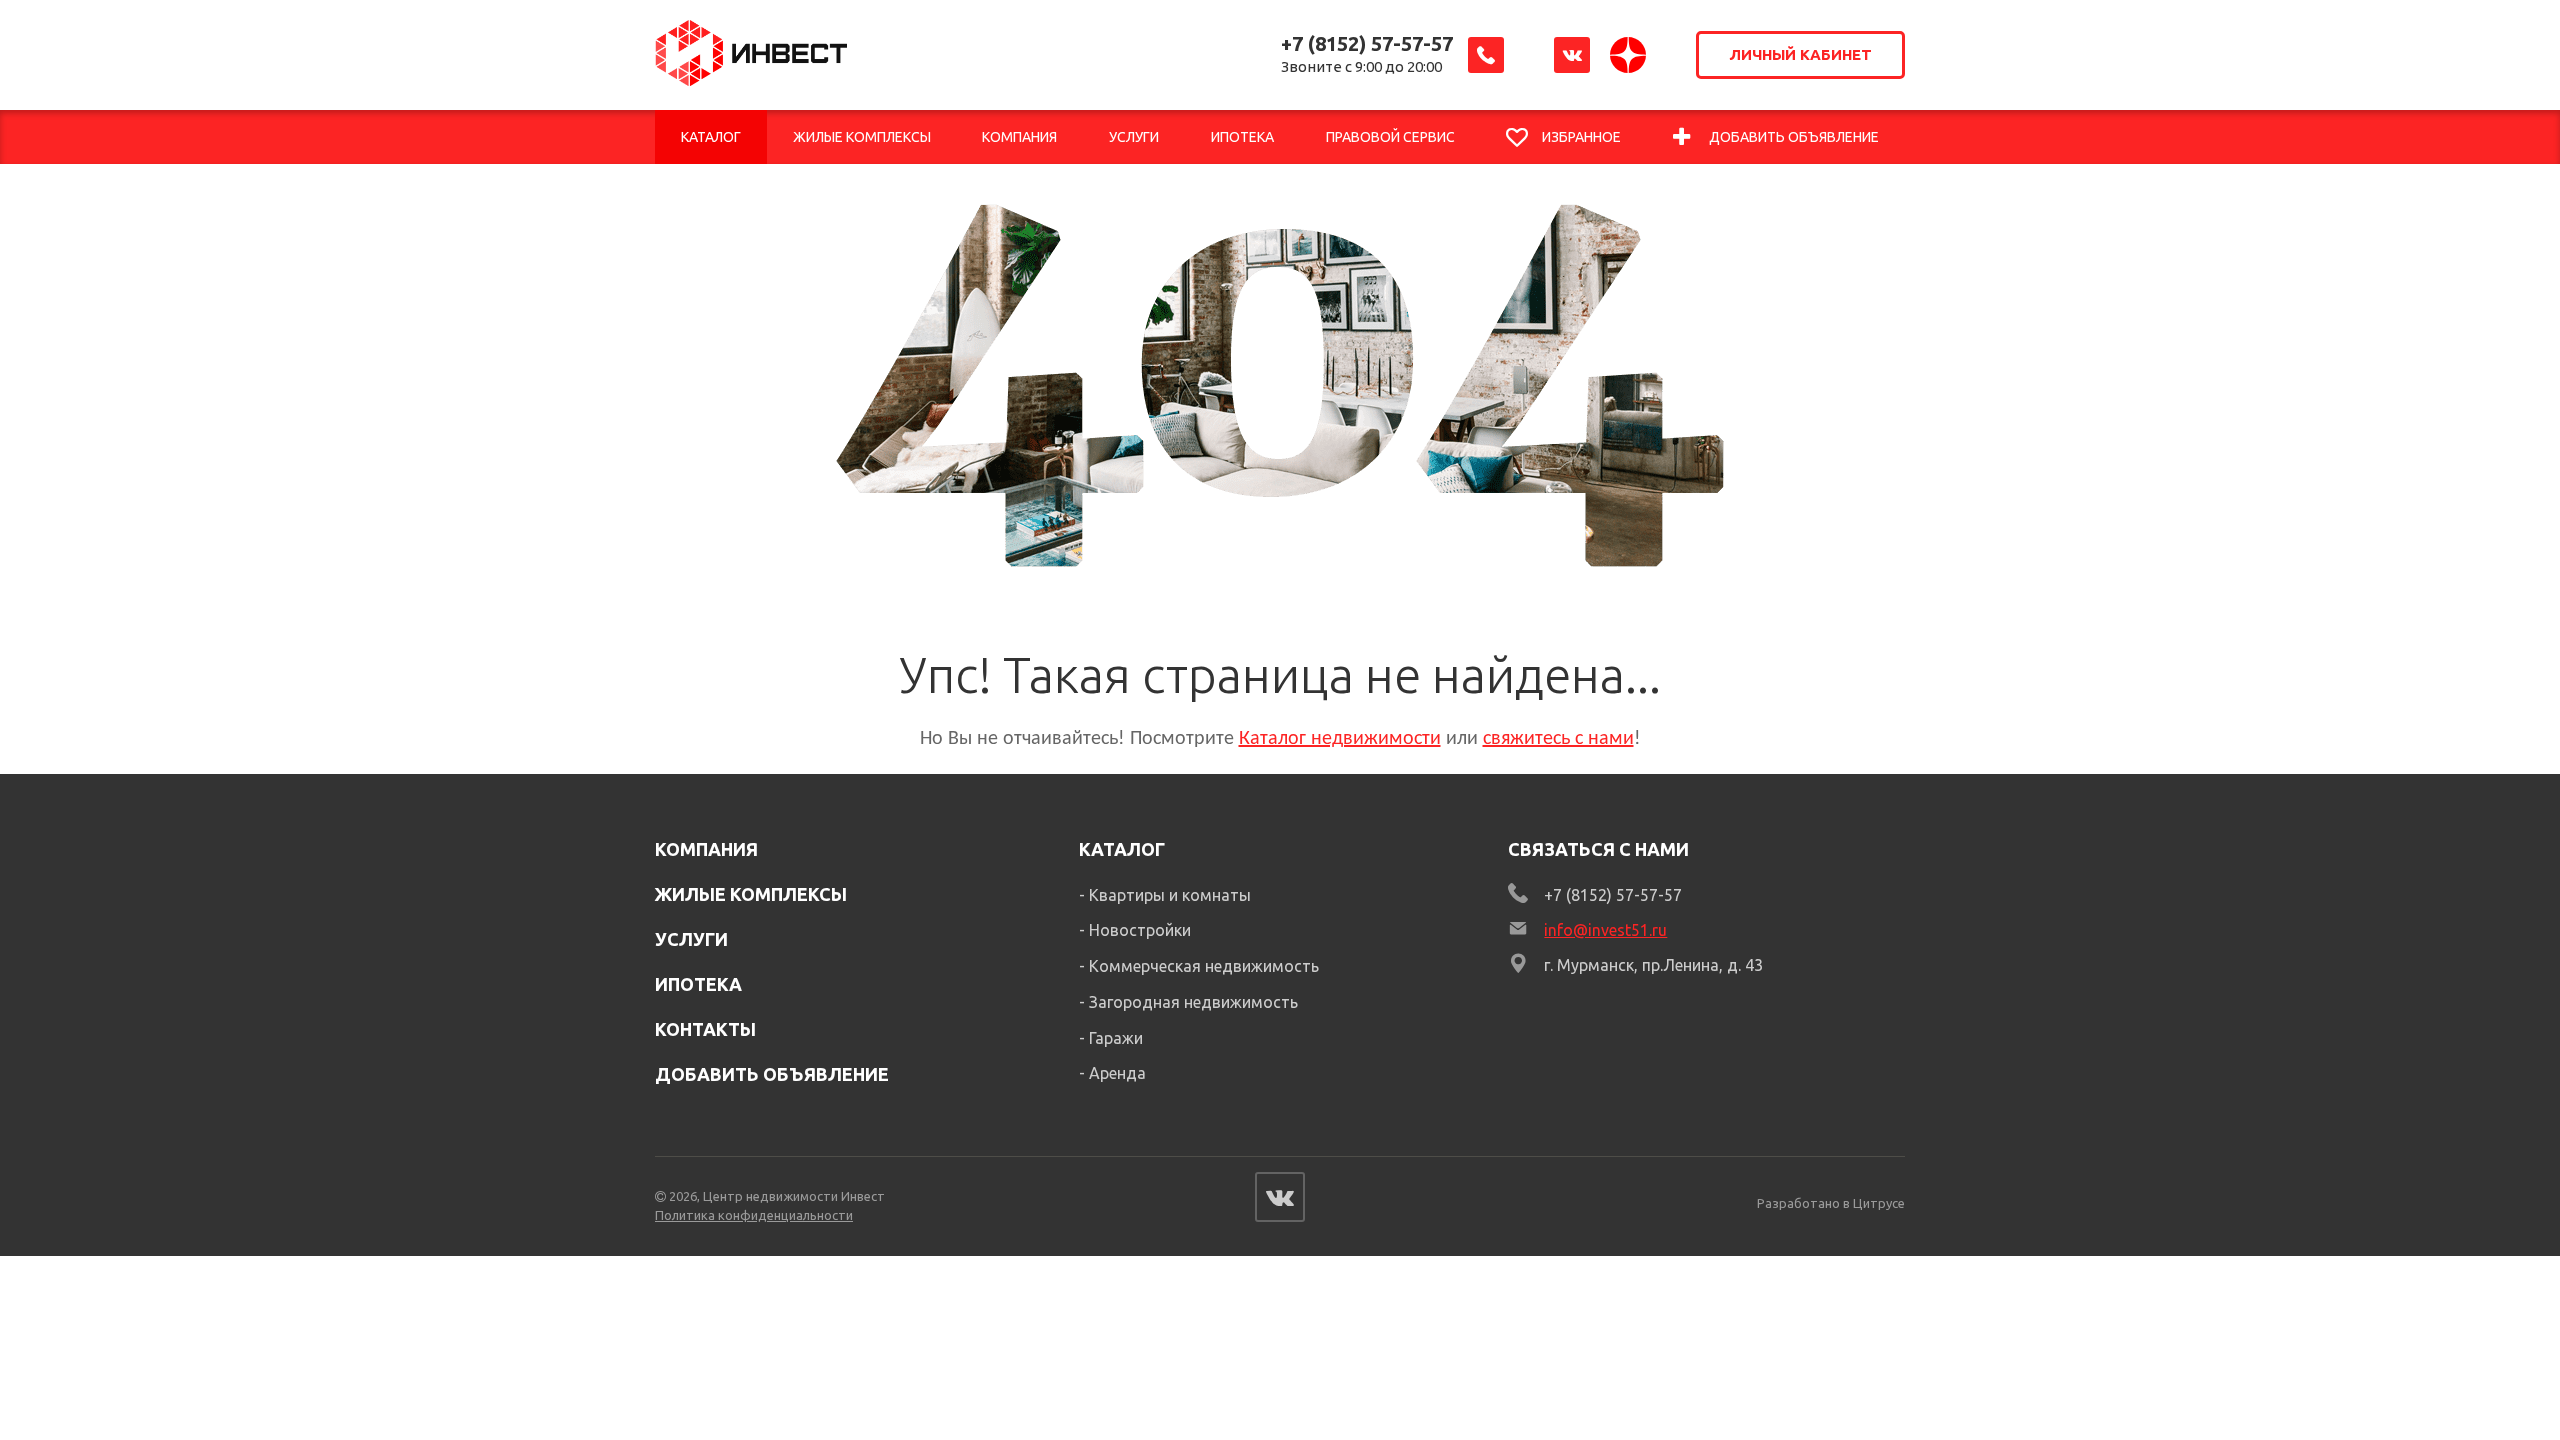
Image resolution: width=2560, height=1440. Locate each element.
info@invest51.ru (1605, 930)
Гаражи (1116, 1038)
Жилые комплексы (751, 894)
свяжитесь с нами (1558, 739)
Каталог (1122, 849)
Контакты (705, 1029)
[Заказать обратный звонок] (1486, 55)
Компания (706, 849)
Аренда (1117, 1073)
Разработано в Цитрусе (1831, 1203)
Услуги (691, 939)
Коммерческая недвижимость (1204, 966)
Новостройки (1140, 930)
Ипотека (698, 984)
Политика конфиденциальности (754, 1215)
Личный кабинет (1800, 54)
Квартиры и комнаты (1170, 895)
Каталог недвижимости (1340, 739)
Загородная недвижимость (1193, 1002)
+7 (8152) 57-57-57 (1367, 43)
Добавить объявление (772, 1074)
